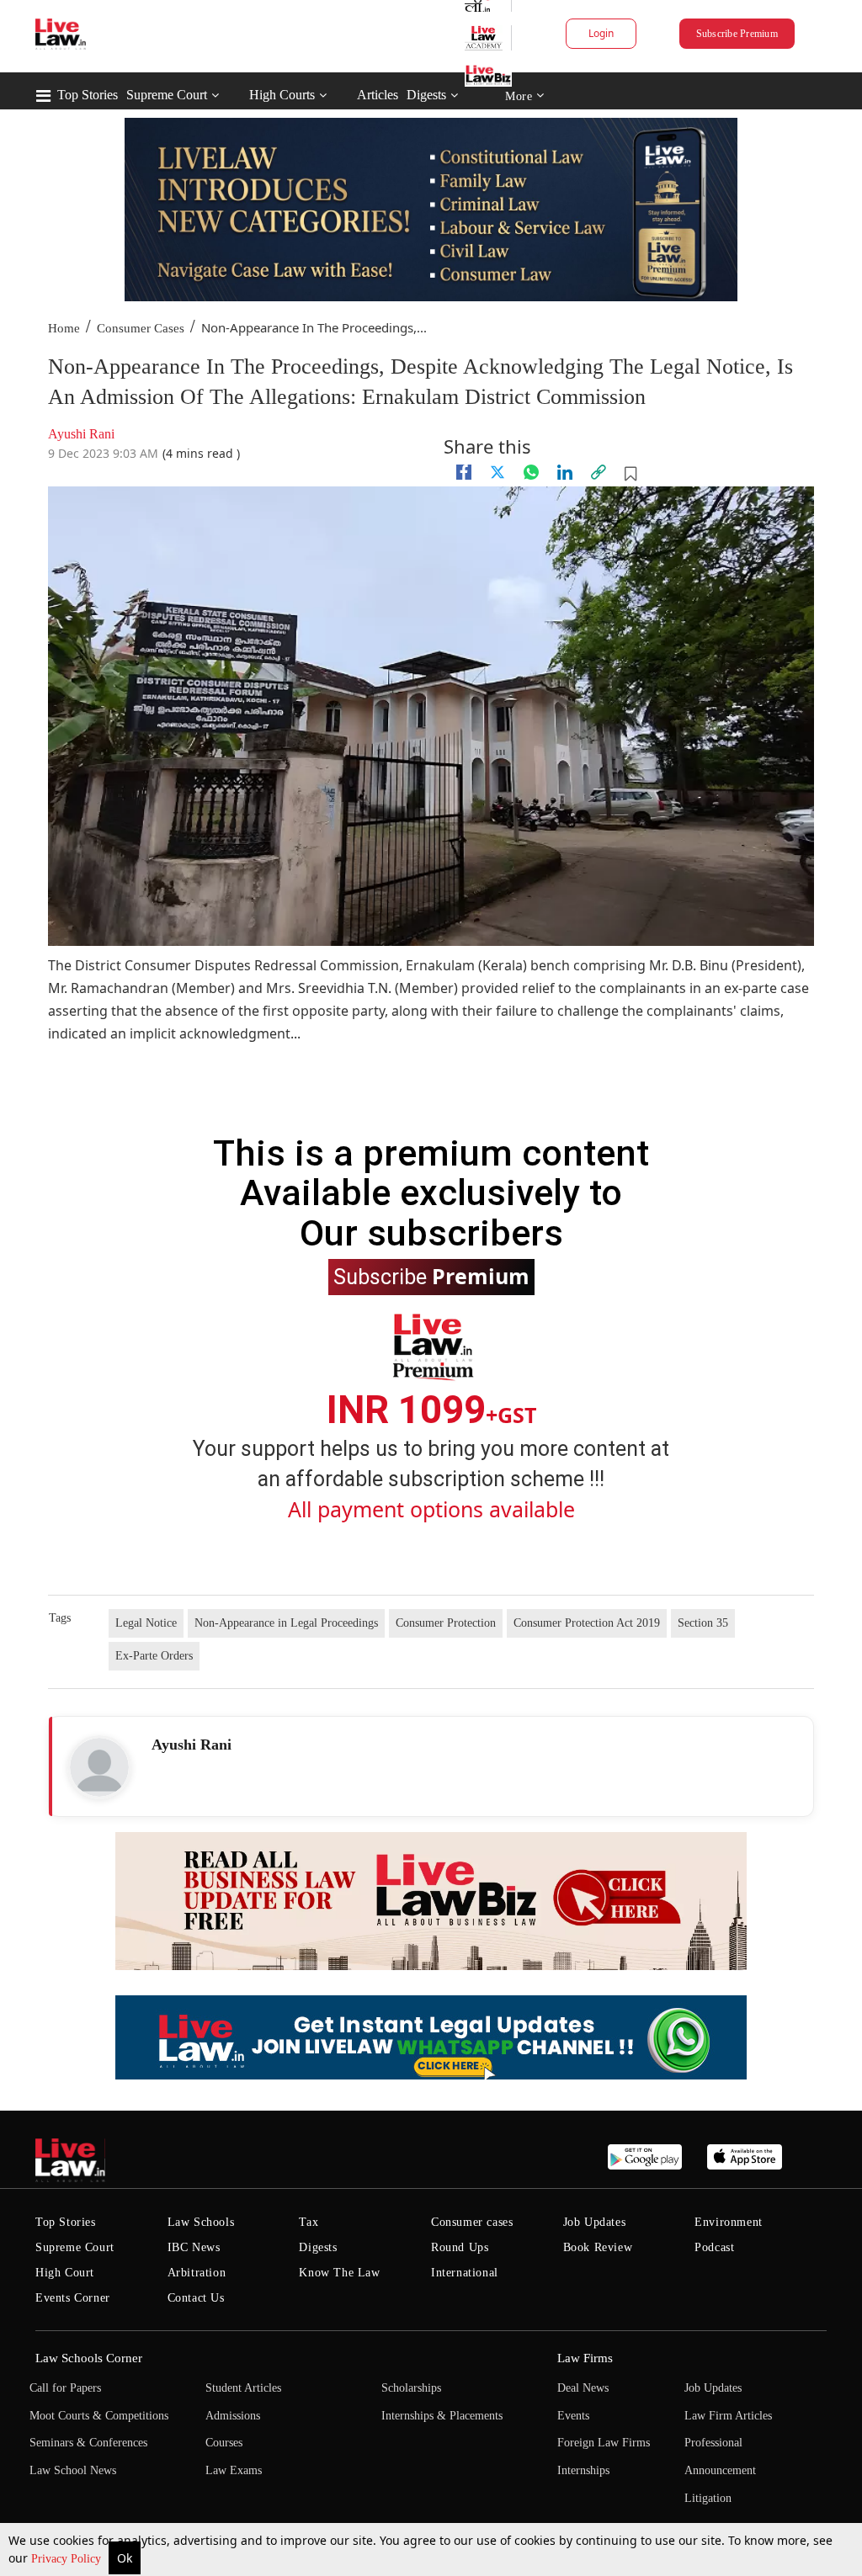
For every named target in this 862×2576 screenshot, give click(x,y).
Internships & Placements (442, 2416)
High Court (65, 2273)
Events (573, 2416)
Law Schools (201, 2222)
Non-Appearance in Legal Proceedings (286, 1623)
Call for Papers (65, 2388)
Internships (583, 2470)
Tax (309, 2222)
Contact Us (196, 2298)
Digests (426, 95)
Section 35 (703, 1623)
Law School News (73, 2470)
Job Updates (595, 2222)
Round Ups (460, 2247)
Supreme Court (167, 95)
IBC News (194, 2247)
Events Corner (73, 2298)
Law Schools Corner (89, 2358)
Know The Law (339, 2273)
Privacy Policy (68, 2559)
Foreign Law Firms (604, 2443)
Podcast (714, 2247)
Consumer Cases (141, 328)
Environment (729, 2222)
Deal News (583, 2388)
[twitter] (498, 472)
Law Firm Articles (728, 2416)
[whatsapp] (531, 472)
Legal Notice (146, 1623)
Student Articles (243, 2388)
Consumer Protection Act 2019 (587, 1623)
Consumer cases (472, 2222)
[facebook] (464, 472)
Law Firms (585, 2358)
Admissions (233, 2416)
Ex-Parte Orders (154, 1656)
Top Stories (88, 95)
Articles (378, 95)
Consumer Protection (446, 1623)
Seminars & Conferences (88, 2443)
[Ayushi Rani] (99, 1767)
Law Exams (234, 2470)
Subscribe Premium (737, 34)
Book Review (598, 2247)
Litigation (708, 2498)
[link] (599, 472)
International (465, 2273)
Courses (224, 2443)
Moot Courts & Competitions (99, 2416)
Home (64, 328)
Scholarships (411, 2388)
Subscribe (431, 1276)
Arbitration (197, 2273)
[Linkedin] (565, 472)
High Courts (282, 95)
